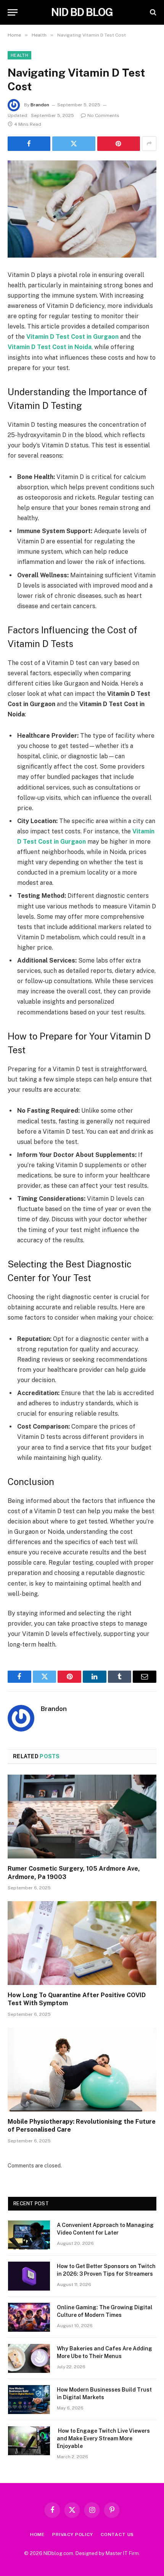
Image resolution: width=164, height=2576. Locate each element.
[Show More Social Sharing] (149, 144)
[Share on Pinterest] (119, 144)
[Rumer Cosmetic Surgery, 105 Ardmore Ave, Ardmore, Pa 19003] (82, 1816)
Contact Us (117, 2534)
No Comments (103, 115)
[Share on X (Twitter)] (74, 144)
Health (19, 55)
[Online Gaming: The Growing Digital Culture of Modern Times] (29, 2317)
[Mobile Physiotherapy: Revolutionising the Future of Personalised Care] (82, 2069)
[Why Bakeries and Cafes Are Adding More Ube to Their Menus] (29, 2358)
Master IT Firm (122, 2553)
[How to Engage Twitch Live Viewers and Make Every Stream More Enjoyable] (29, 2441)
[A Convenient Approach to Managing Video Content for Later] (29, 2235)
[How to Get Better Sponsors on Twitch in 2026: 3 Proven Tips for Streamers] (29, 2276)
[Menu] (13, 12)
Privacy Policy (73, 2534)
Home (37, 2534)
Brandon (40, 105)
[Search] (152, 12)
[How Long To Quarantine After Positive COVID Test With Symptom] (82, 1943)
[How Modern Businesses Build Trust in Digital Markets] (29, 2400)
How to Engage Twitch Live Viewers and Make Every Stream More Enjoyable (103, 2438)
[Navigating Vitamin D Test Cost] (82, 209)
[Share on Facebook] (29, 144)
